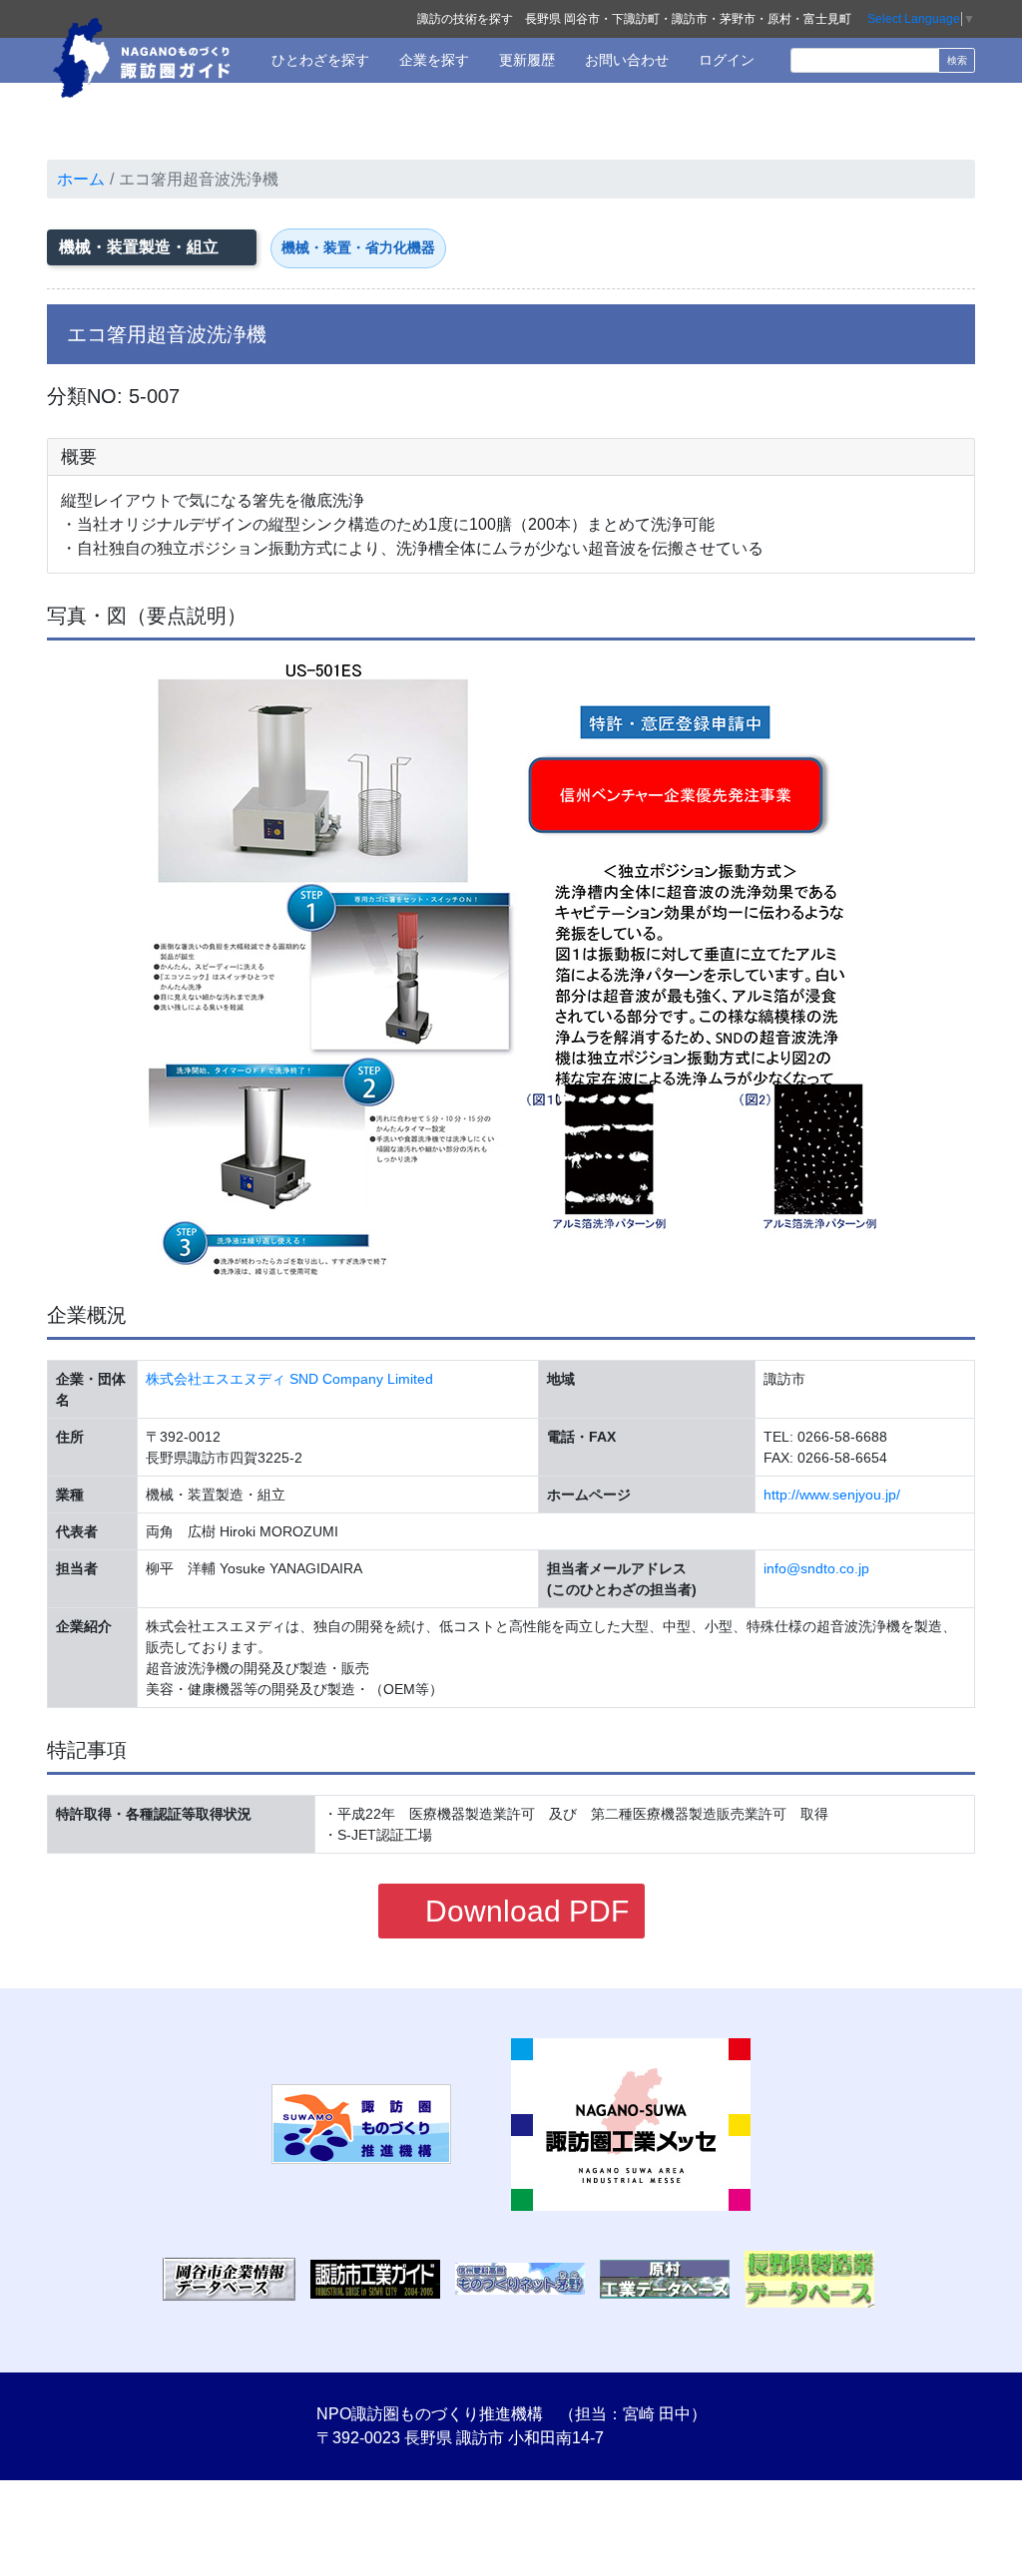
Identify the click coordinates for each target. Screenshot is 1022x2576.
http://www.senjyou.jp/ (832, 1495)
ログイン (725, 60)
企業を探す (432, 60)
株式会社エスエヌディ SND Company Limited (289, 1379)
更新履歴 (525, 60)
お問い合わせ (625, 60)
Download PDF (523, 1911)
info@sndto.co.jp (816, 1568)
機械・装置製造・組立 (141, 247)
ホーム (81, 179)
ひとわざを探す (318, 60)
